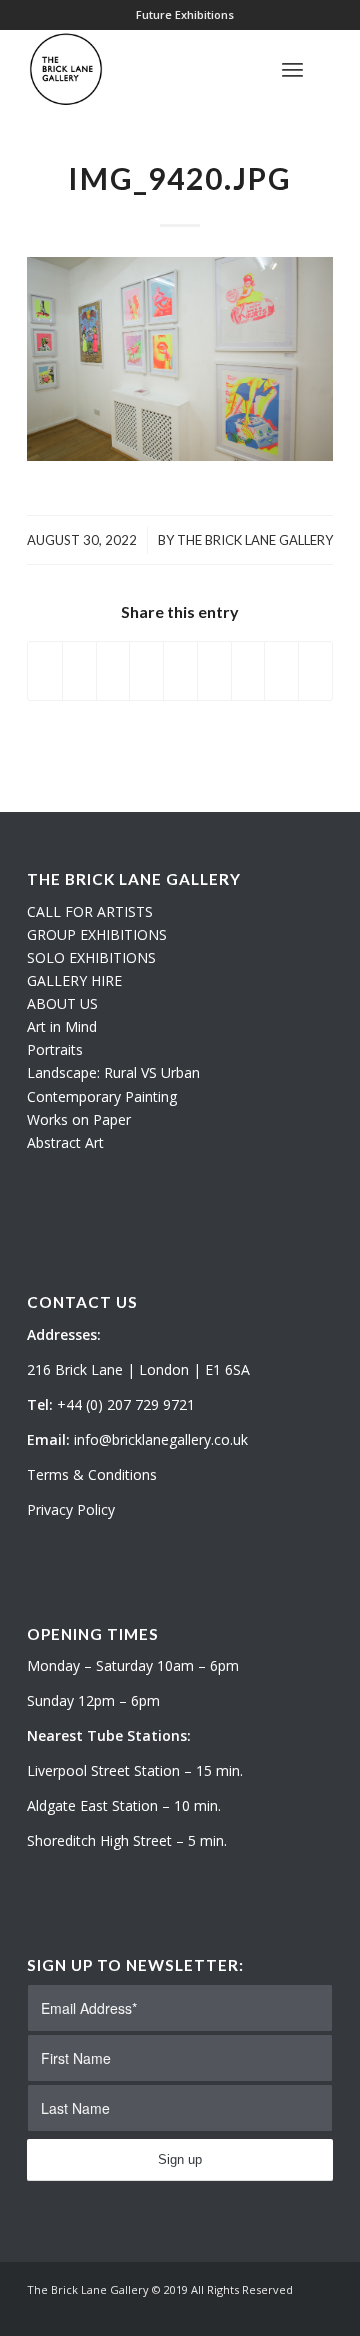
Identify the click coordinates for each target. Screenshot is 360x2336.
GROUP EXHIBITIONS (97, 934)
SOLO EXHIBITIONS (91, 957)
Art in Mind (62, 1026)
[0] (327, 69)
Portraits (55, 1049)
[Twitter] (258, 2311)
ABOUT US (62, 1003)
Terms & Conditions (92, 1474)
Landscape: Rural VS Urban (113, 1072)
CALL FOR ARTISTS (90, 911)
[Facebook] (318, 2311)
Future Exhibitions (185, 14)
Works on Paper (79, 1119)
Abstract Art (65, 1142)
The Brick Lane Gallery (255, 540)
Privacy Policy (71, 1509)
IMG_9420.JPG (180, 178)
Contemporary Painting (102, 1096)
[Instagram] (288, 2311)
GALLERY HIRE (74, 980)
